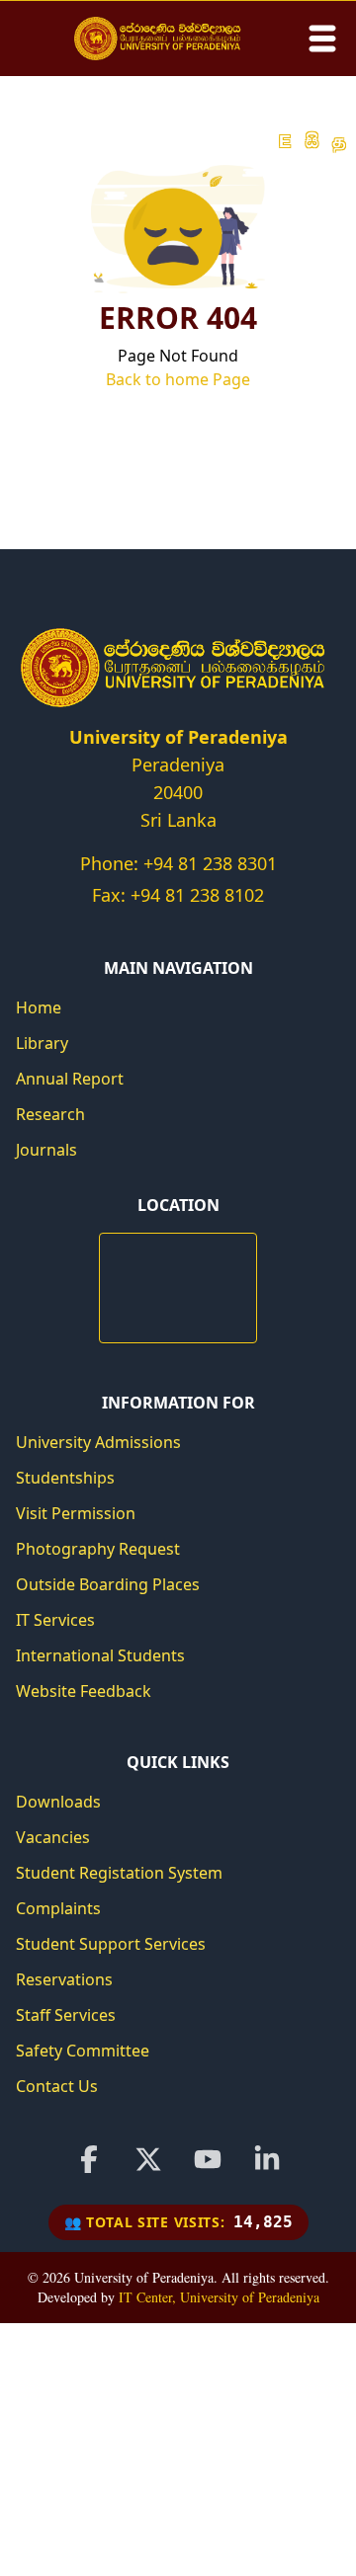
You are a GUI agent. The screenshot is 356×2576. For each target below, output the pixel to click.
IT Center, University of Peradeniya (219, 2297)
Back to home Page (178, 379)
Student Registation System (119, 1873)
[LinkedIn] (267, 2159)
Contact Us (57, 2086)
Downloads (58, 1802)
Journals (46, 1150)
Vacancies (53, 1837)
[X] (148, 2159)
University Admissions (98, 1442)
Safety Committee (83, 2051)
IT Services (55, 1620)
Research (50, 1114)
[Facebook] (89, 2159)
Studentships (65, 1478)
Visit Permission (76, 1513)
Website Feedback (84, 1691)
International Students (100, 1655)
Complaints (58, 1908)
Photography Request (98, 1549)
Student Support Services (111, 1944)
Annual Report (70, 1079)
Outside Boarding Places (108, 1584)
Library (42, 1043)
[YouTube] (208, 2159)
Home (39, 1007)
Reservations (64, 1979)
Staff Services (66, 2015)
